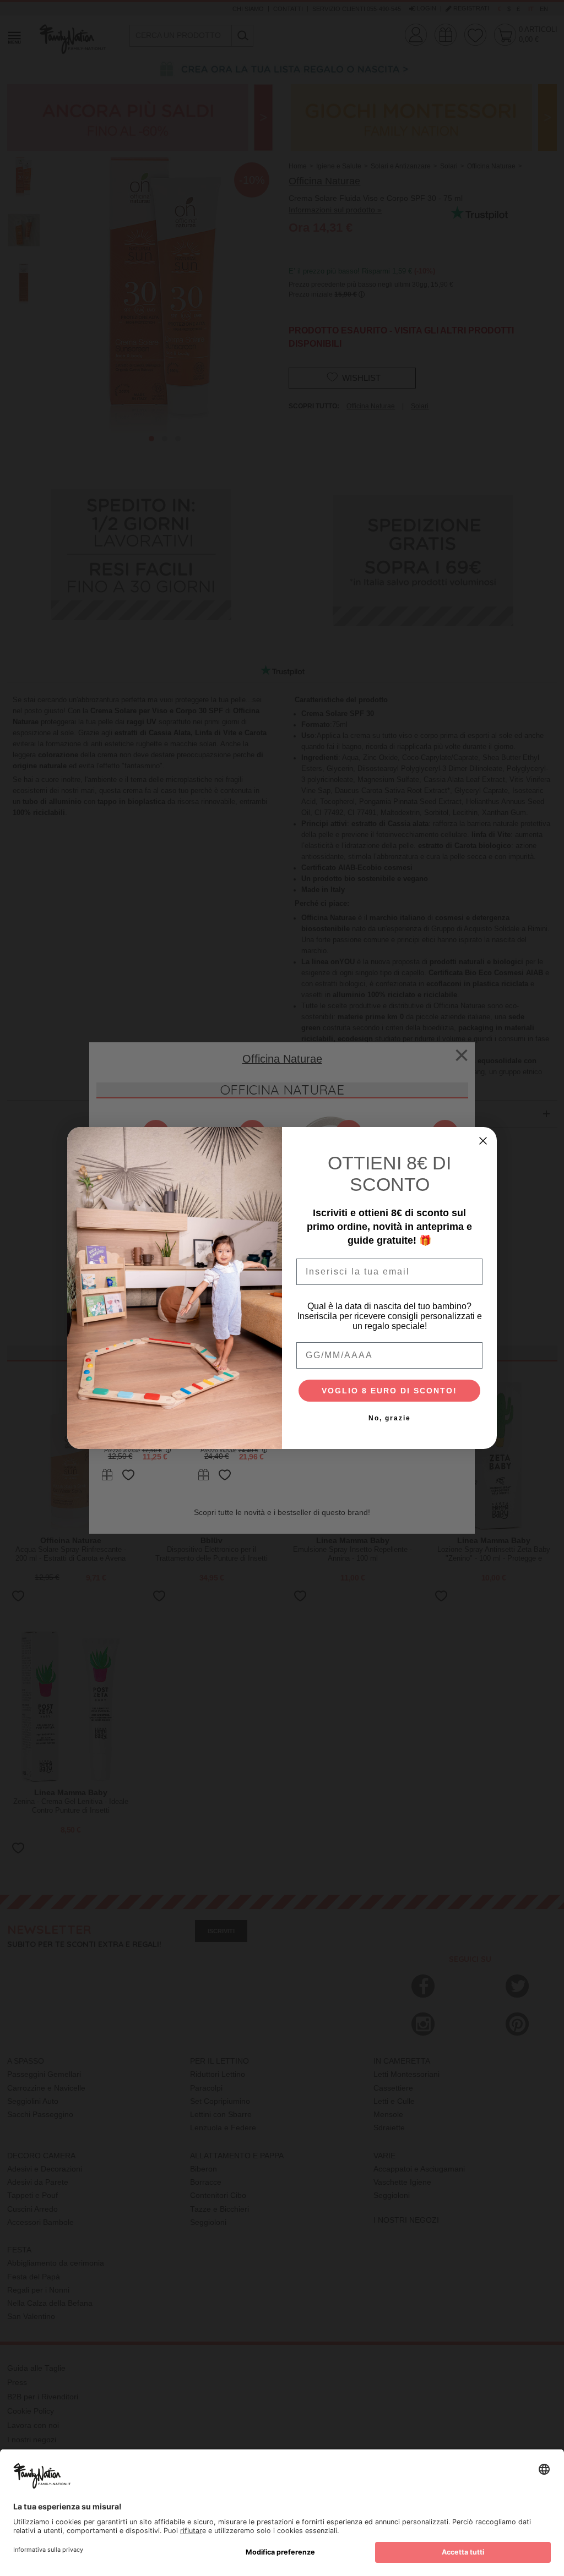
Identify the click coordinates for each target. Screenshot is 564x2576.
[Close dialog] (483, 1141)
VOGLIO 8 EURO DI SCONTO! (389, 1391)
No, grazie (390, 1418)
